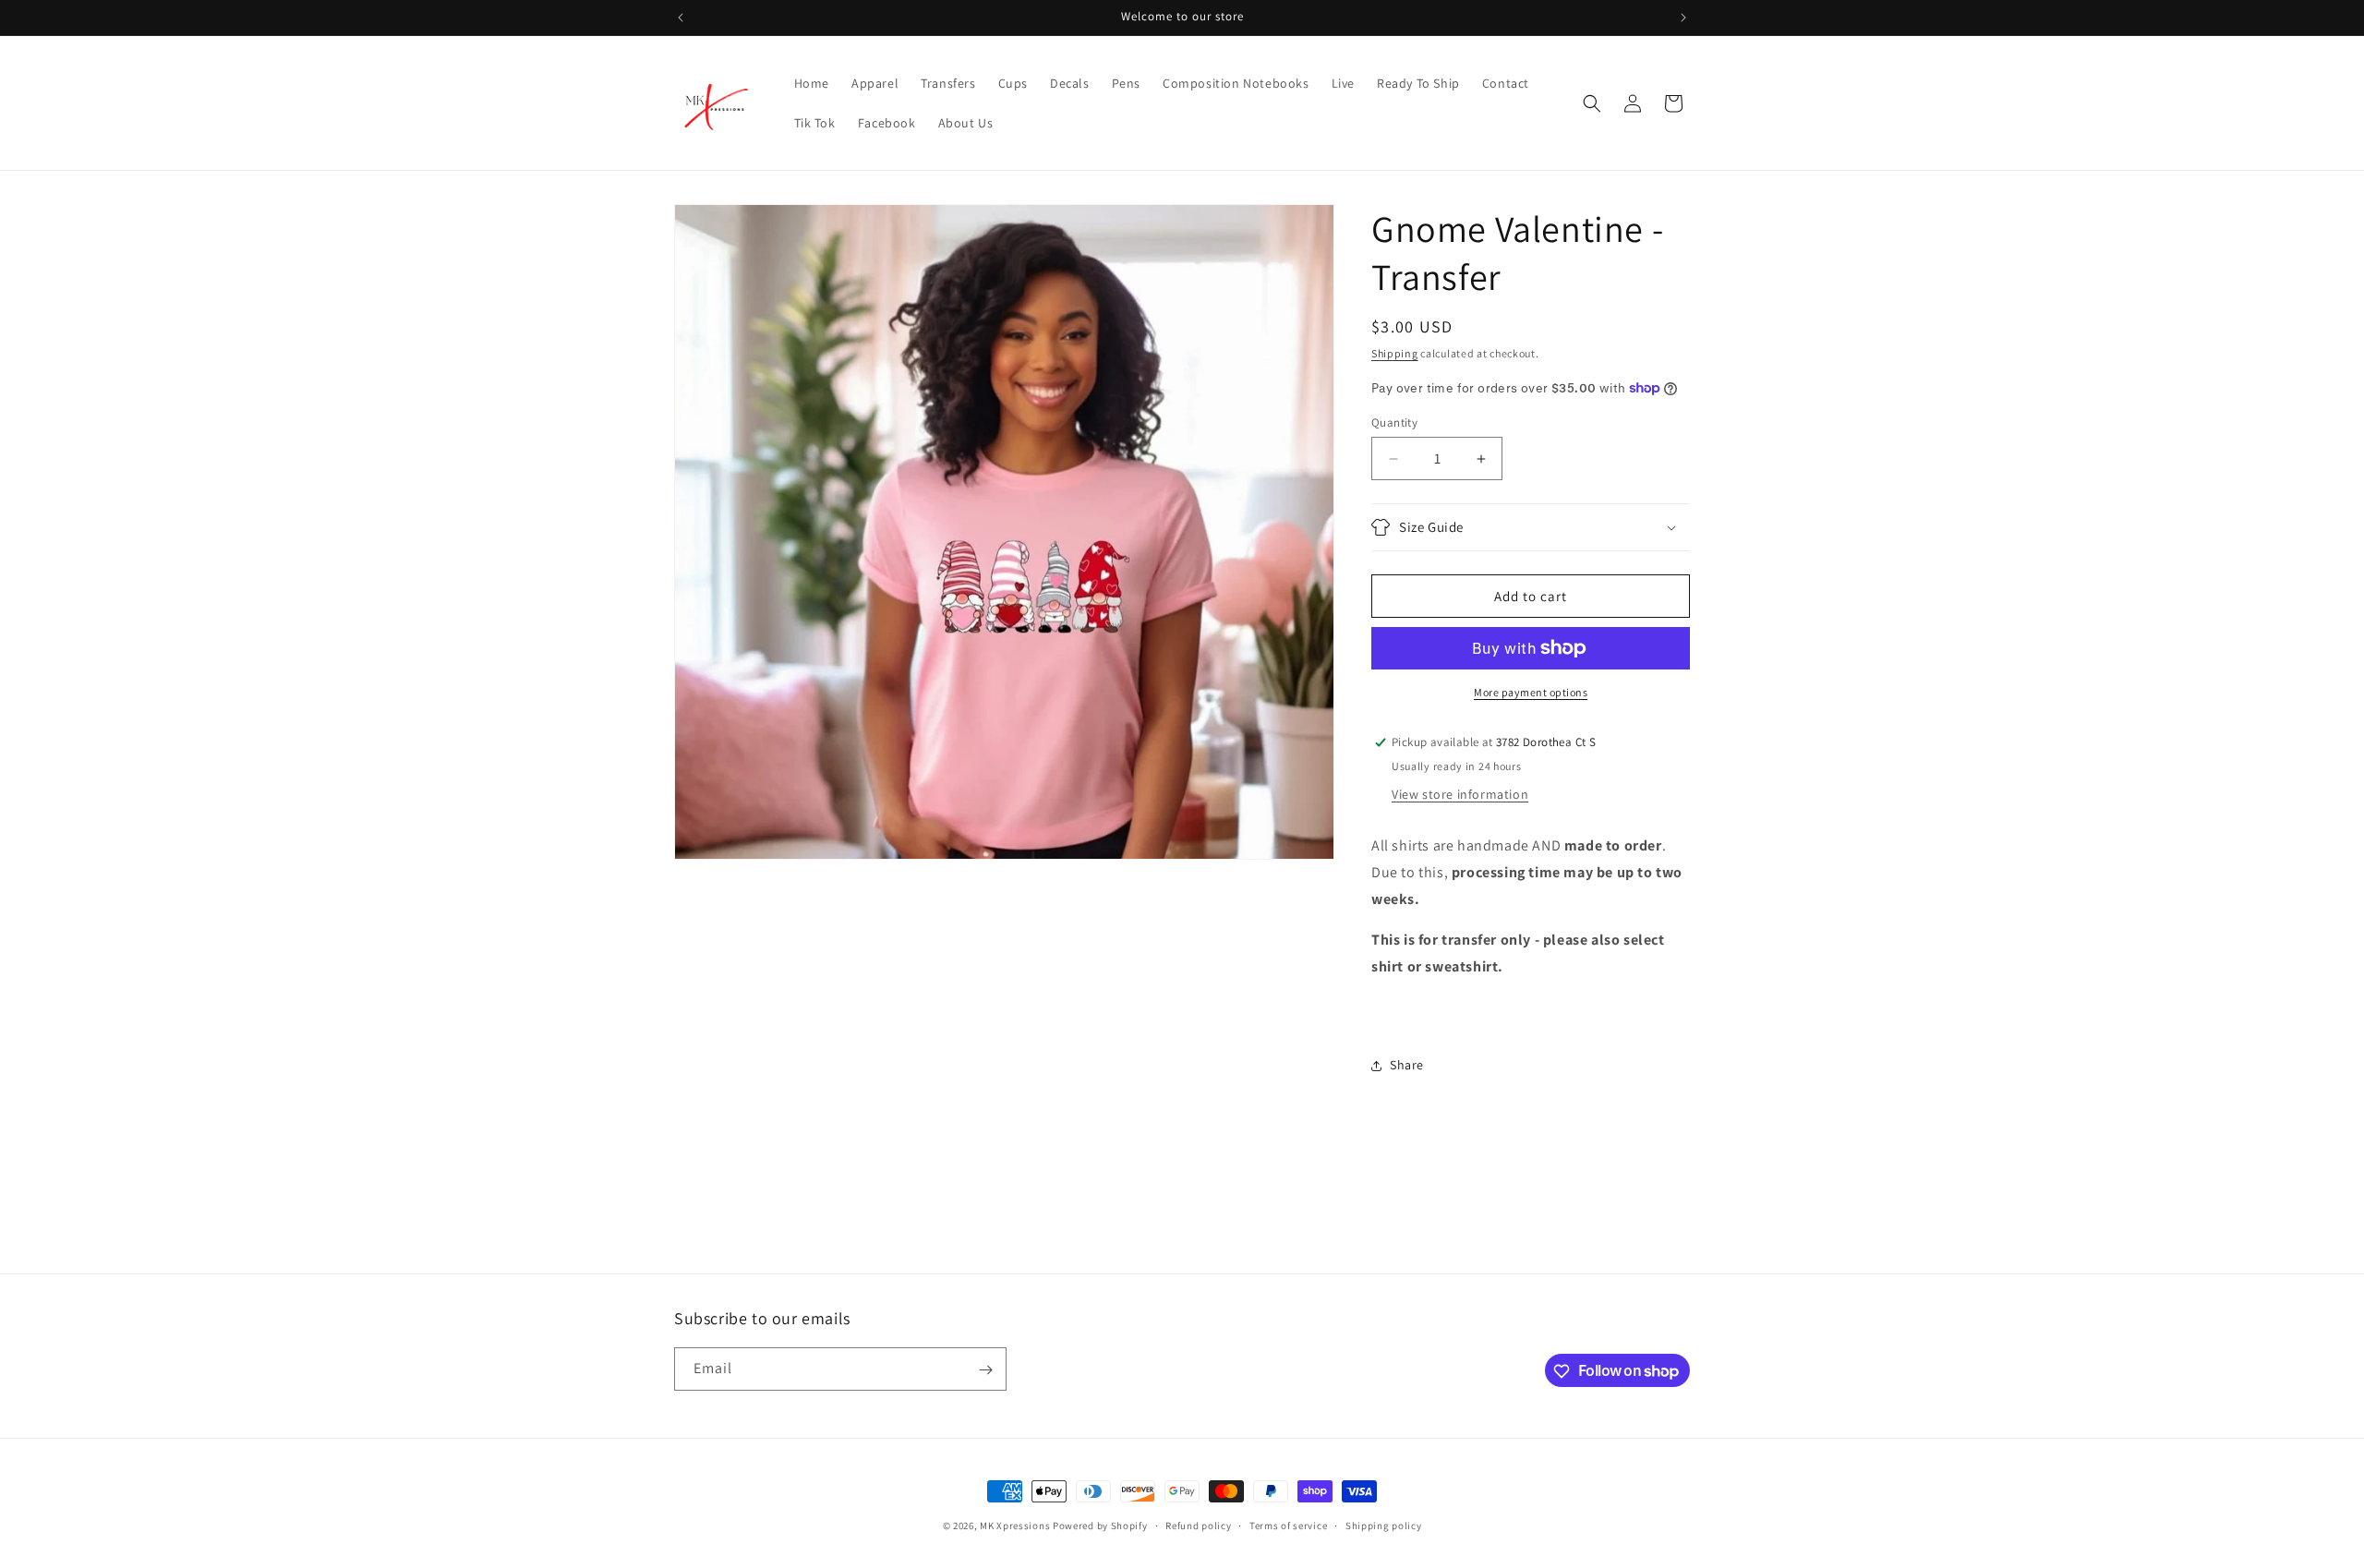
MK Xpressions (1015, 1526)
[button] (1592, 103)
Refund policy (1198, 1525)
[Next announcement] (1683, 18)
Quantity (1394, 422)
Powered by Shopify (1100, 1526)
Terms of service (1288, 1525)
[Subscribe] (985, 1370)
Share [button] (1407, 1065)
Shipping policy (1384, 1525)
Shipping (1395, 353)
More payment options (1531, 692)
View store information (1460, 794)
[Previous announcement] (681, 18)
